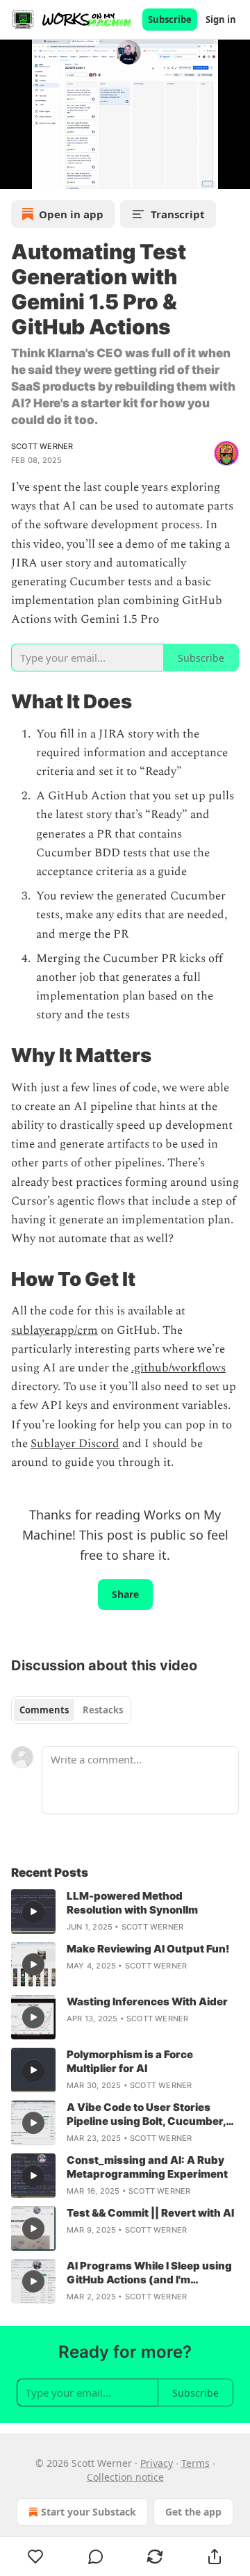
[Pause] (15, 174)
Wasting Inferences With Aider (147, 2002)
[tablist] (71, 1710)
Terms (195, 2463)
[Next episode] (46, 174)
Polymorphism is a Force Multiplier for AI (130, 2061)
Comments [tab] (44, 1710)
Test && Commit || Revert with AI (150, 2213)
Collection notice (125, 2477)
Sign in (221, 19)
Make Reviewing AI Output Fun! (148, 1949)
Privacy (157, 2463)
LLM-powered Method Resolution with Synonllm (132, 1903)
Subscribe (170, 19)
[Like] (36, 2557)
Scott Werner (42, 446)
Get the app (193, 2512)
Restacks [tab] (103, 1710)
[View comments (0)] (96, 2557)
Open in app (71, 214)
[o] (33, 1911)
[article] (125, 1911)
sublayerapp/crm (55, 1330)
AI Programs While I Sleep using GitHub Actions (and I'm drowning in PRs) (149, 2273)
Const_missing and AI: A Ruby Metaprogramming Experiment (147, 2167)
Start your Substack (89, 2512)
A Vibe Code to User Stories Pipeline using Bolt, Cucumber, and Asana (146, 2114)
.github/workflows (178, 1368)
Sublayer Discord (75, 1444)
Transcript (178, 214)
